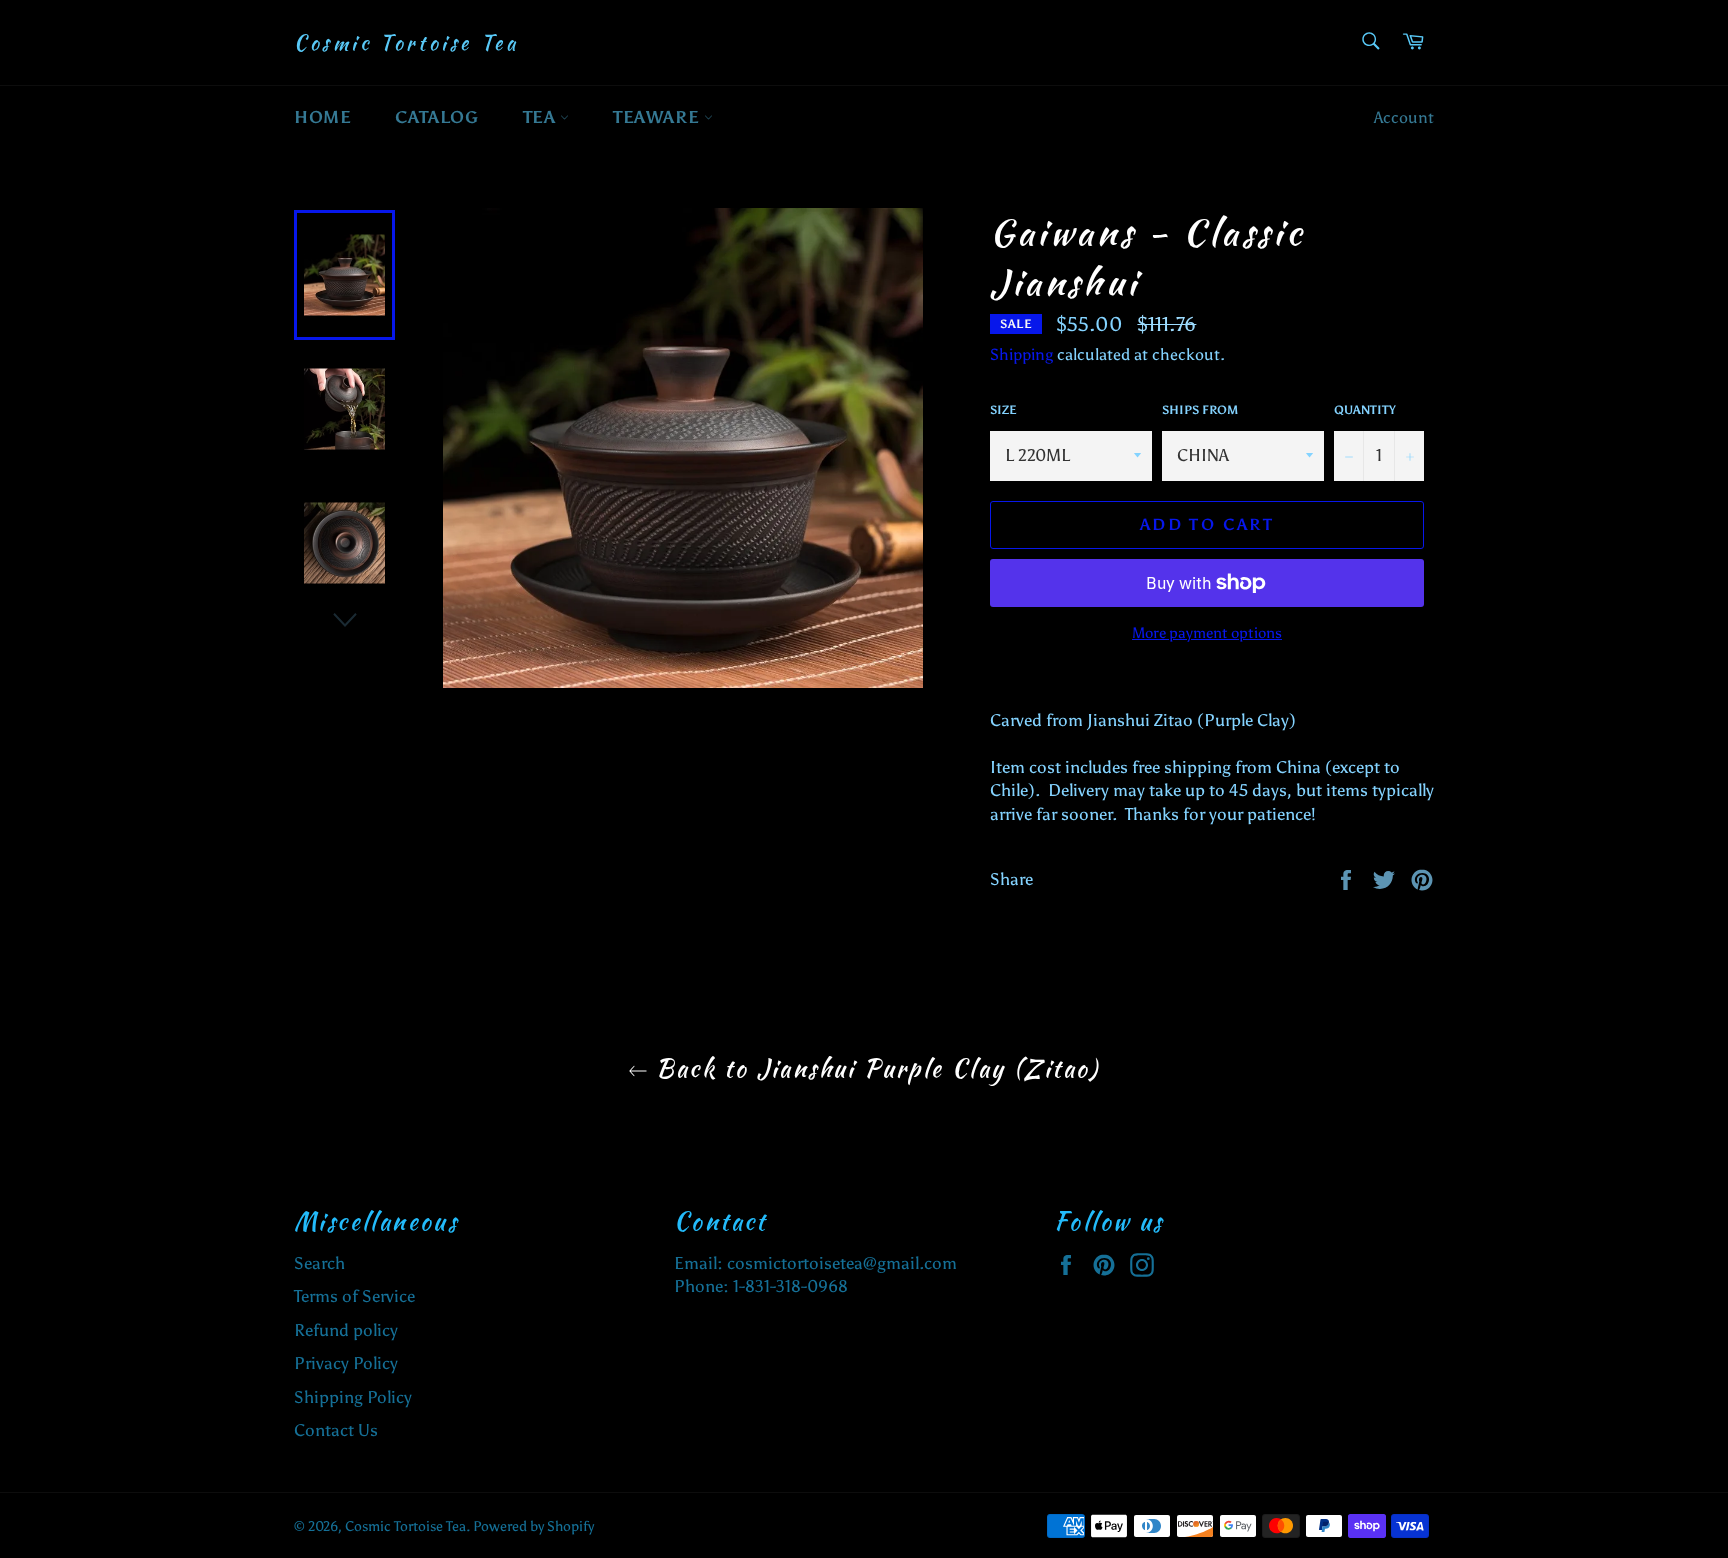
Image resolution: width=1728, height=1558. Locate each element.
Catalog (436, 117)
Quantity (1365, 410)
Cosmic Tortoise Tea (406, 43)
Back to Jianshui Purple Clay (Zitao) (874, 1068)
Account (1404, 117)
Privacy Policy (346, 1363)
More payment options (1207, 633)
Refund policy (346, 1330)
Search (319, 1263)
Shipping (1021, 354)
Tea (541, 117)
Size (1003, 410)
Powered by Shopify (533, 1526)
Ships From (1200, 410)
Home (322, 117)
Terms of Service (354, 1296)
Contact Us (336, 1430)
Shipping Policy (353, 1397)
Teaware (658, 117)
